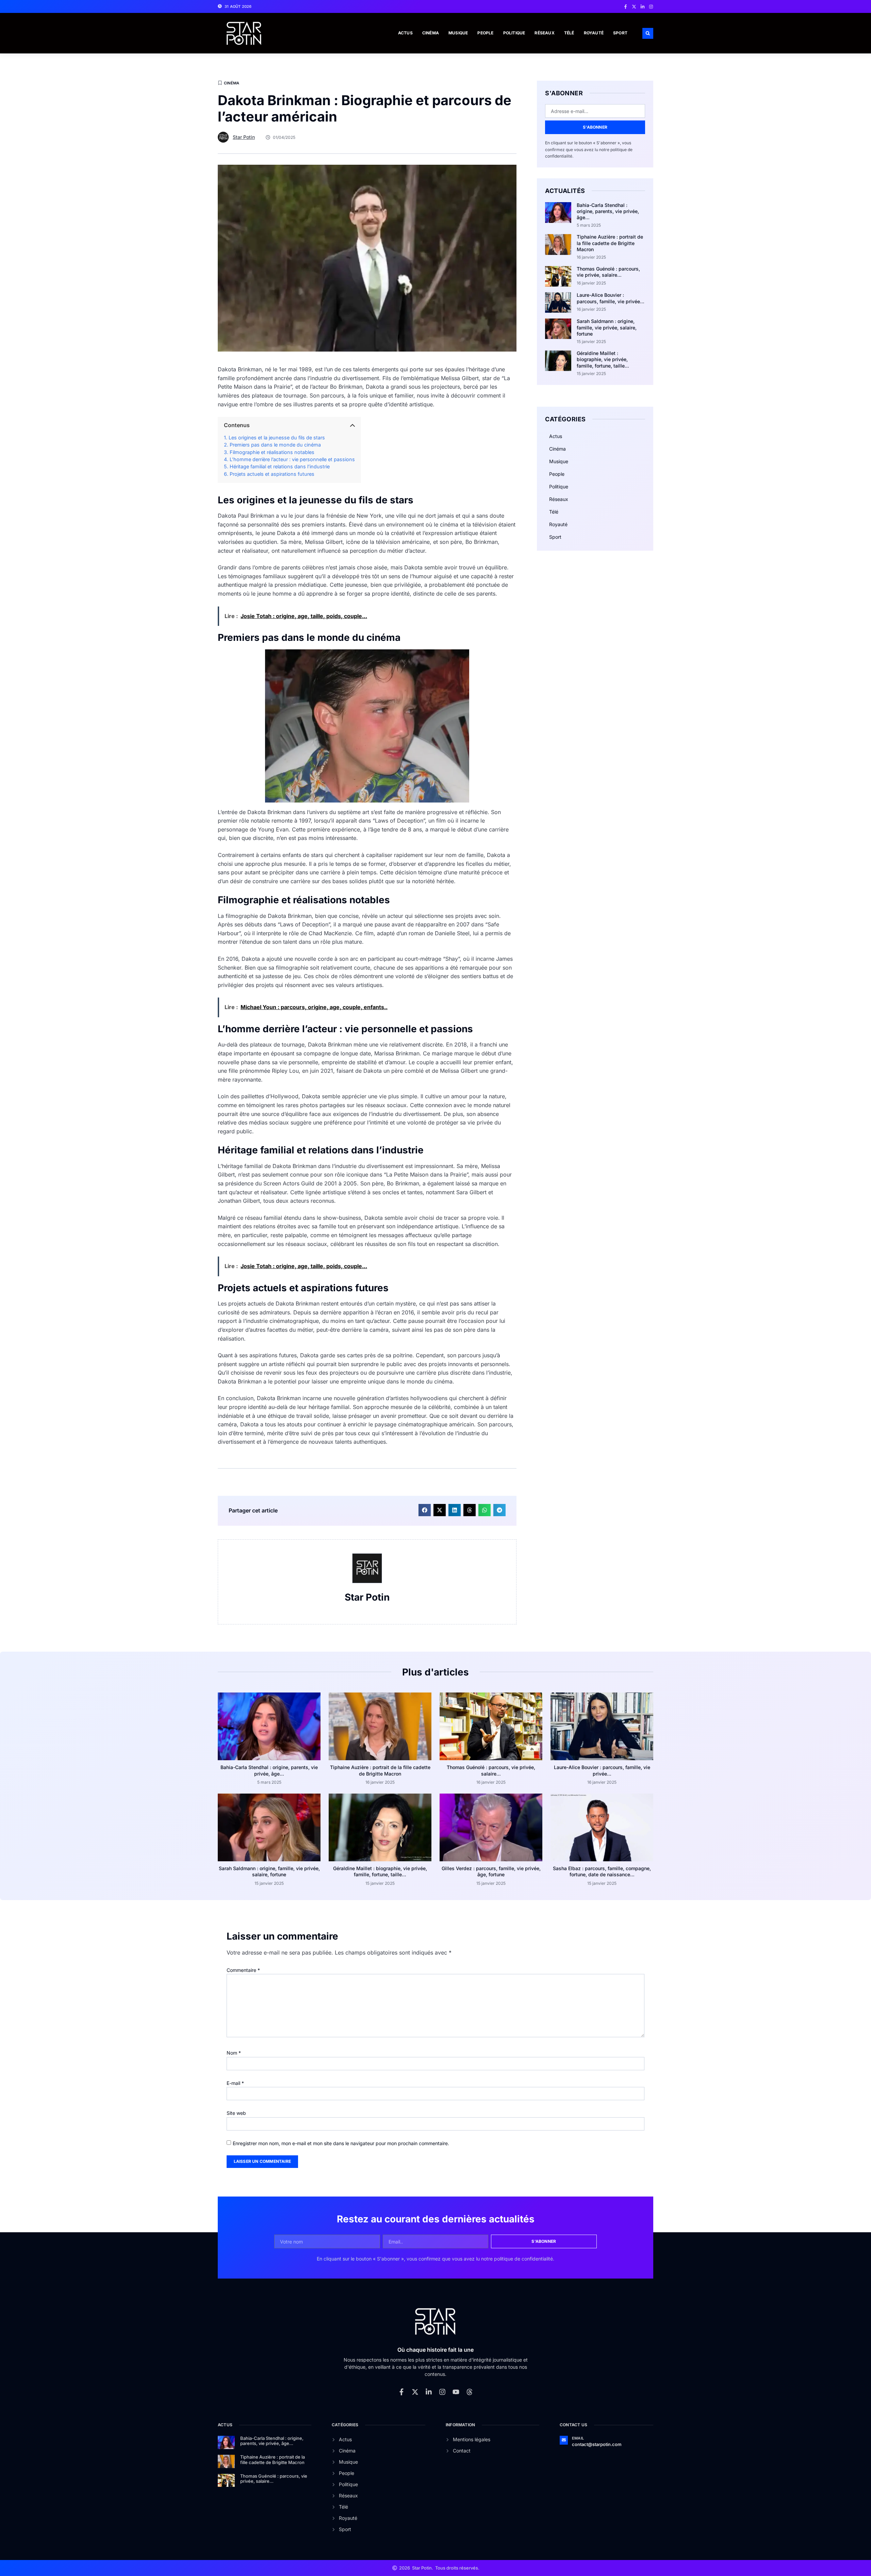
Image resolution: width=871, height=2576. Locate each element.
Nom (234, 2053)
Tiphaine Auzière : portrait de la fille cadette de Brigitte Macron (610, 243)
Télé (569, 33)
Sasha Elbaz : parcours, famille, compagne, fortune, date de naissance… (602, 1871)
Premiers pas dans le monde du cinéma (275, 445)
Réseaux (544, 33)
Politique (514, 33)
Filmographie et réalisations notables (272, 452)
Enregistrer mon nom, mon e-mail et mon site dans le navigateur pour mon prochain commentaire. (341, 2143)
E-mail (235, 2083)
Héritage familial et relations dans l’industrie (280, 466)
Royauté (594, 33)
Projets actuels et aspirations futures (272, 474)
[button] (648, 33)
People (485, 33)
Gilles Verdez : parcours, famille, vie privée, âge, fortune (491, 1871)
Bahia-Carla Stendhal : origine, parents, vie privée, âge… (608, 211)
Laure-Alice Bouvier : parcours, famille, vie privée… (611, 298)
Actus (405, 33)
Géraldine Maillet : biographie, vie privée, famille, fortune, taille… (603, 359)
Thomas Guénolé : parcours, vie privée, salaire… (608, 272)
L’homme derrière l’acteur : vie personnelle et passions (292, 459)
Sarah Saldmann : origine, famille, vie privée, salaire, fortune (607, 327)
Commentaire (243, 1970)
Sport (620, 33)
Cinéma (431, 33)
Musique (458, 33)
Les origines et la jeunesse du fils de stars (277, 438)
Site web (236, 2113)
